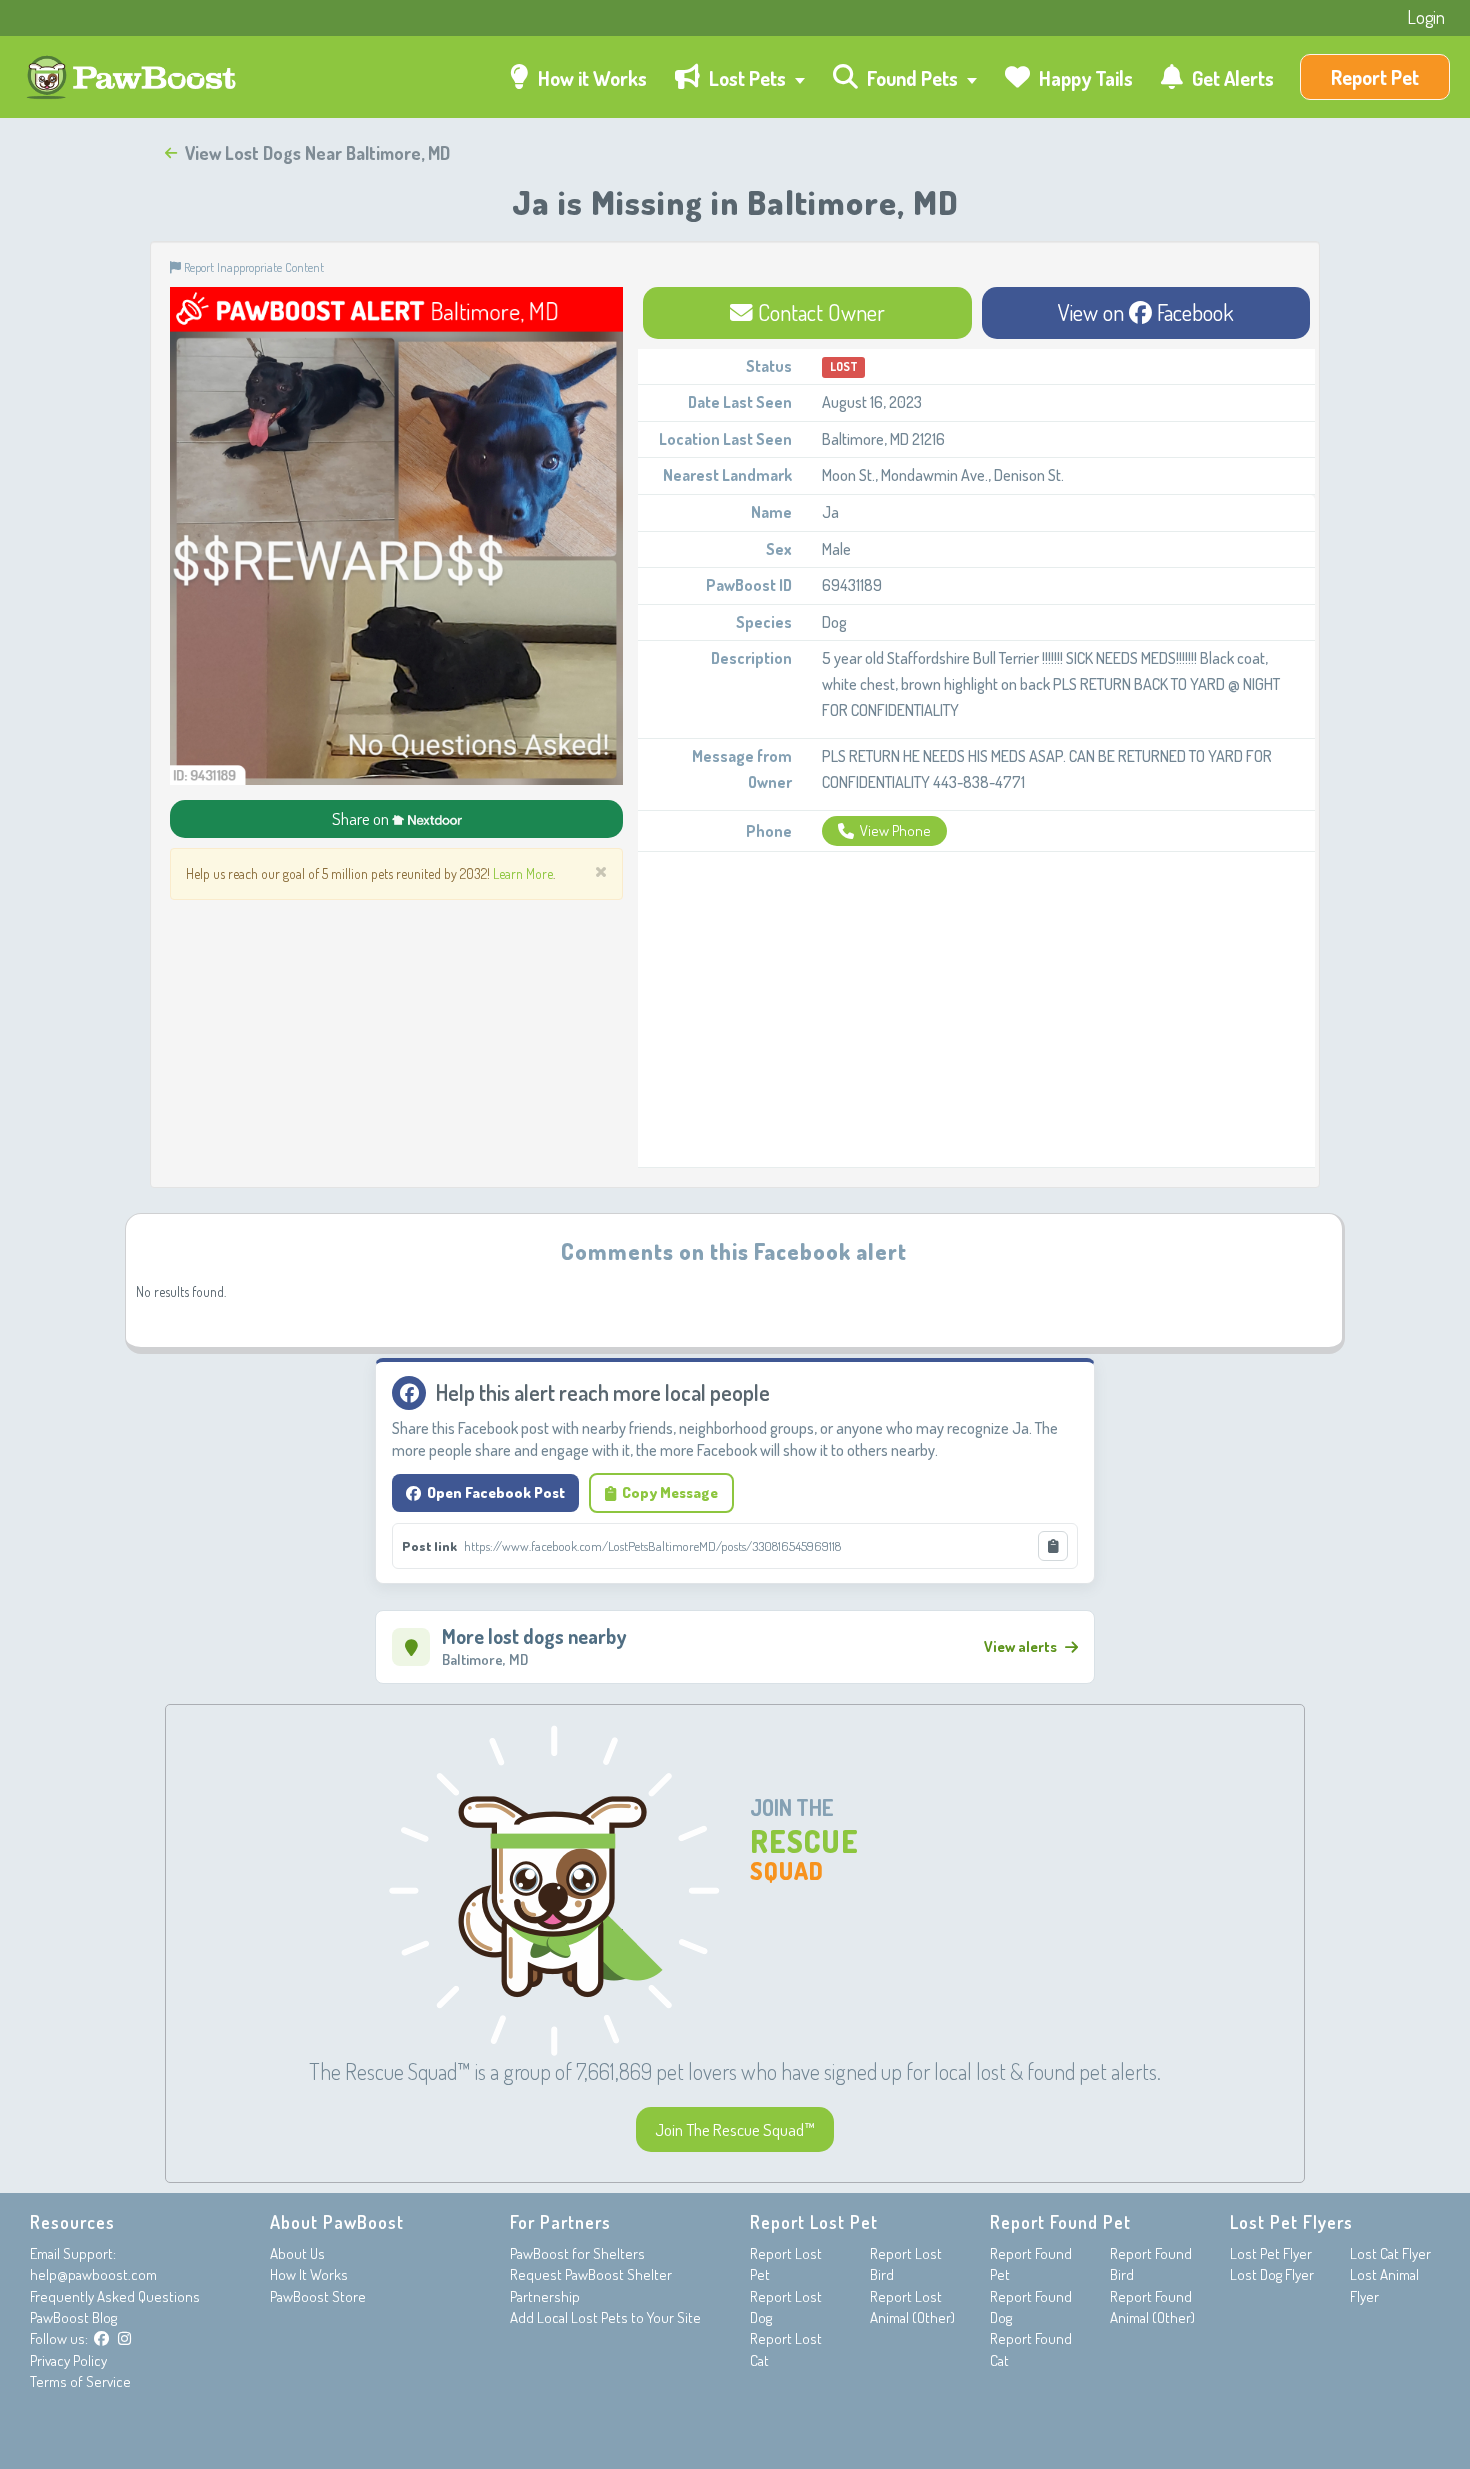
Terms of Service (80, 2381)
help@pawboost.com (93, 2274)
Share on (362, 818)
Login (1426, 17)
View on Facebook (1146, 312)
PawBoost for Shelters (577, 2253)
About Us (297, 2253)
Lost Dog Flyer (1272, 2274)
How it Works (590, 78)
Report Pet (1375, 77)
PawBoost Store (318, 2296)
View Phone (895, 830)
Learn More (523, 873)
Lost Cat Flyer (1390, 2253)
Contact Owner (819, 312)
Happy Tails (1084, 78)
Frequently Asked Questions (115, 2296)
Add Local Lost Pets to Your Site (605, 2317)
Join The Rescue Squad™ (735, 2129)
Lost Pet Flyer (1271, 2253)
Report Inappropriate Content (252, 267)
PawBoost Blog (73, 2317)
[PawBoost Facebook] (101, 2338)
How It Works (309, 2274)
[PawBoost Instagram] (124, 2338)
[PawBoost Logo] (133, 77)
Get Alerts (1231, 78)
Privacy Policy (68, 2360)
